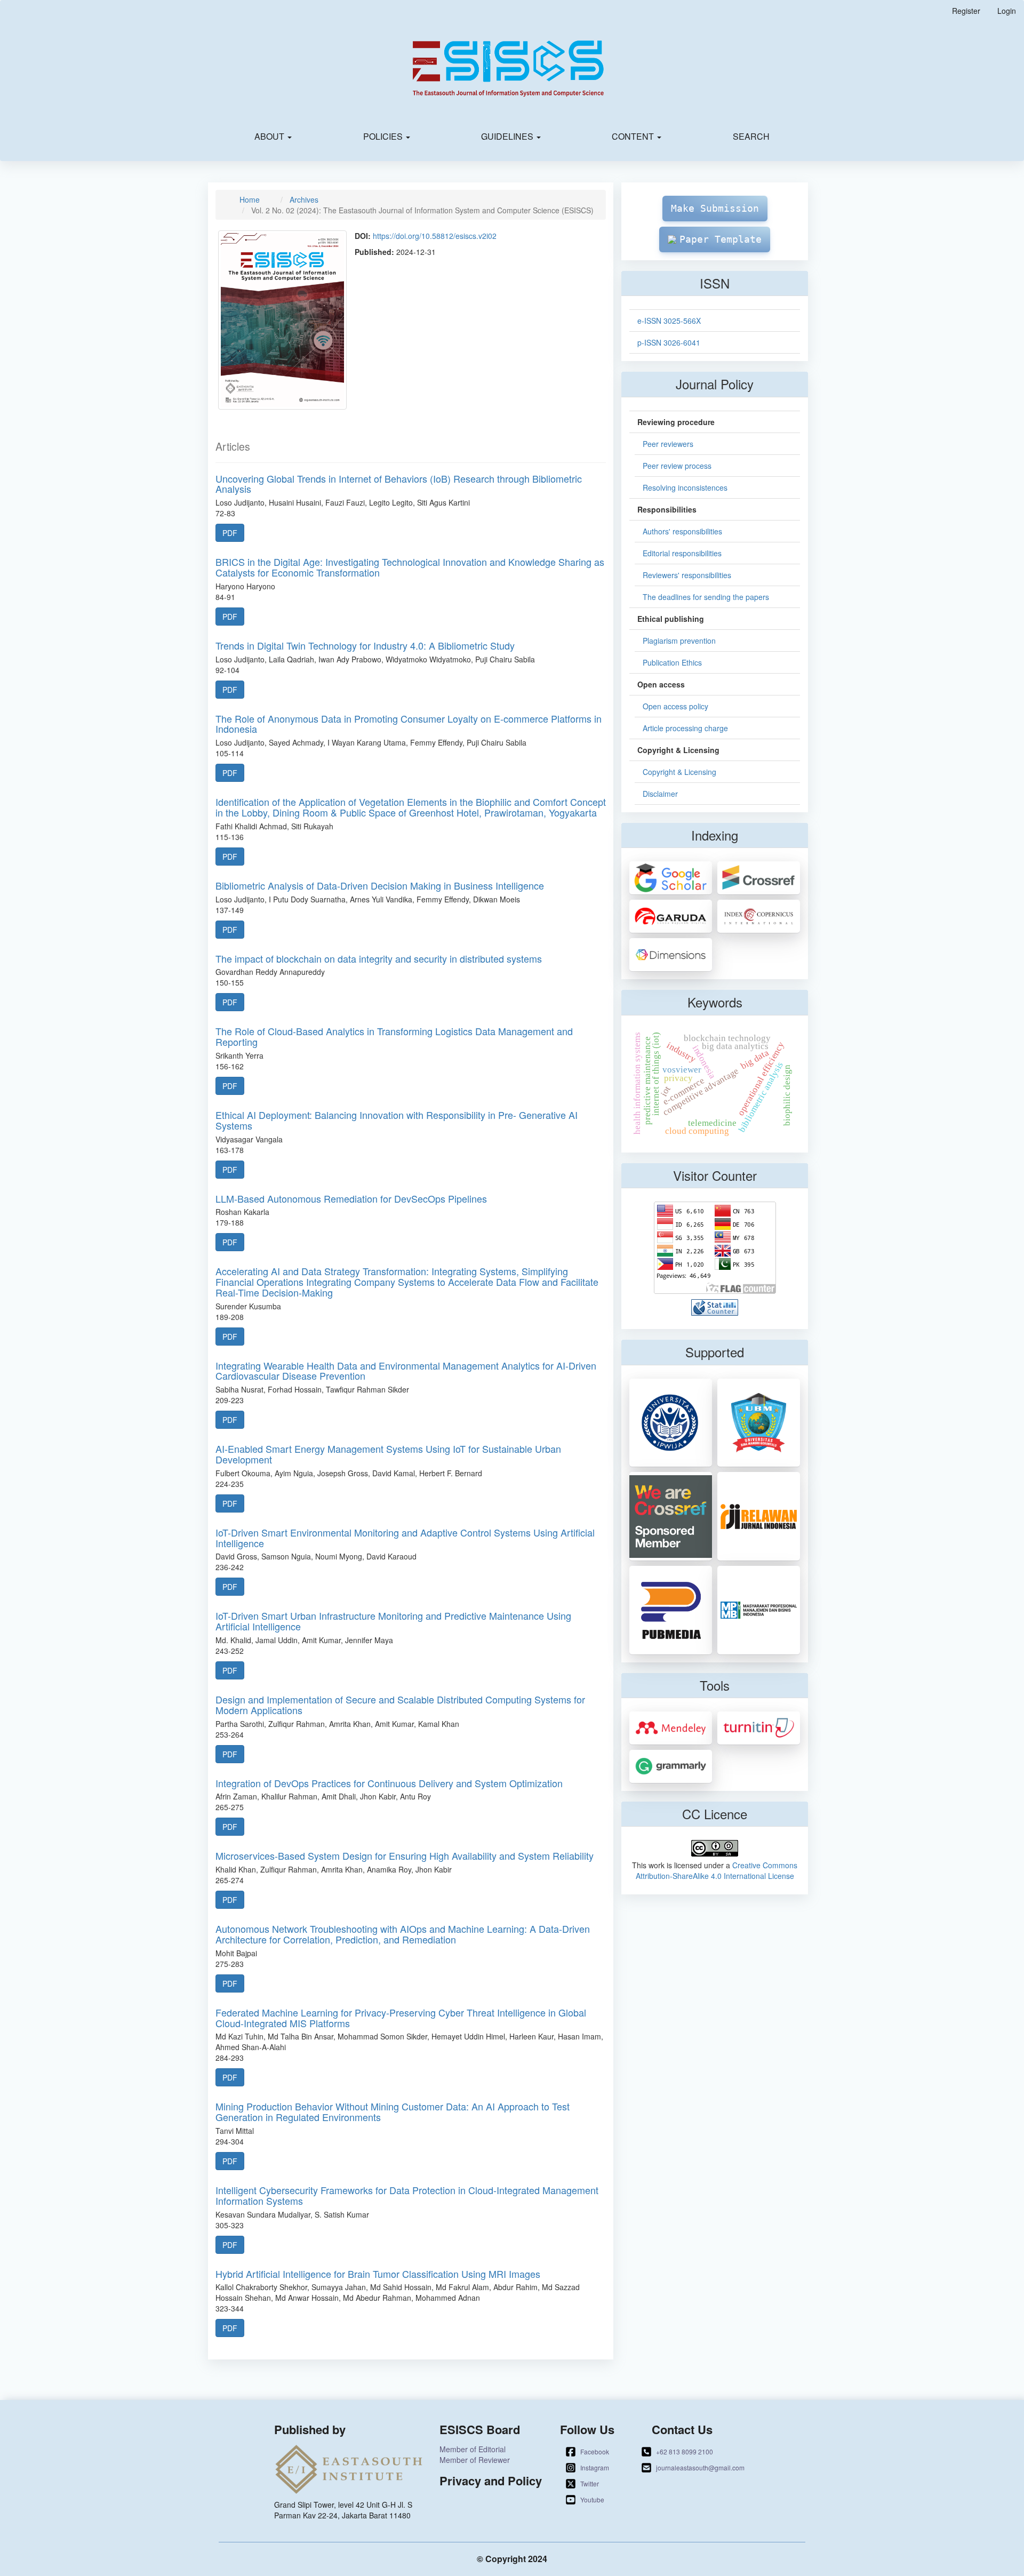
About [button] (270, 136)
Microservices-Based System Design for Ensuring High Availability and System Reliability (405, 1855)
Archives (304, 199)
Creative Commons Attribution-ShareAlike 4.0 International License (717, 1870)
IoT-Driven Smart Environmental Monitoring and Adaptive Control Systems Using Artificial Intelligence (405, 1538)
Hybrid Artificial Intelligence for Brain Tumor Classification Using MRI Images (378, 2274)
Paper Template (721, 239)
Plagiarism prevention (679, 641)
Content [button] (634, 136)
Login (1007, 11)
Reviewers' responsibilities (687, 575)
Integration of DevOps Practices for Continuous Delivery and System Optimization (389, 1783)
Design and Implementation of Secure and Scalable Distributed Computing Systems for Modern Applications (400, 1705)
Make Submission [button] (715, 208)
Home (250, 199)
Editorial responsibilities (682, 553)
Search (751, 136)
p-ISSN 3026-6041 (669, 342)
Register (966, 11)
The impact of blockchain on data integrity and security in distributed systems (379, 958)
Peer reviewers (668, 444)
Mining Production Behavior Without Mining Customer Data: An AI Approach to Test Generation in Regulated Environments (393, 2111)
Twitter (590, 2483)
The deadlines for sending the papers (706, 597)
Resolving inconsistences (685, 487)
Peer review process (677, 466)
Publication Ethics (672, 662)
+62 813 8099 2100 (685, 2451)
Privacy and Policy (491, 2481)
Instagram (595, 2467)
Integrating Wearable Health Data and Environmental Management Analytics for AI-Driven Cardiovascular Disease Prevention (406, 1371)
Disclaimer (660, 794)
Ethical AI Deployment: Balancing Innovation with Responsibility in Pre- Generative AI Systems (397, 1120)
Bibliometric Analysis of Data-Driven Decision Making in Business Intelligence (380, 885)
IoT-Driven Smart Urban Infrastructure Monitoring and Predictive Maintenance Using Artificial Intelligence (393, 1621)
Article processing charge (685, 728)
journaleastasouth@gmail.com (700, 2467)
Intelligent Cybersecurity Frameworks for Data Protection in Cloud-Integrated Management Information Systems (407, 2195)
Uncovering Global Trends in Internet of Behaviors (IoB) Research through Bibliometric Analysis (399, 484)
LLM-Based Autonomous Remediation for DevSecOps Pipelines (351, 1198)
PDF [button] (230, 533)
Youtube (592, 2499)
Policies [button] (384, 136)
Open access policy (675, 706)
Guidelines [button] (508, 136)
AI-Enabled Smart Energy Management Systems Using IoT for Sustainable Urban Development (388, 1454)
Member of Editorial (473, 2449)
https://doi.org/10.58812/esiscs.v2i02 (435, 236)
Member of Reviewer (475, 2460)
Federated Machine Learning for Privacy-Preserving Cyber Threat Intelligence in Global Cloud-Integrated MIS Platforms (401, 2018)
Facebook (595, 2451)
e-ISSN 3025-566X (669, 321)
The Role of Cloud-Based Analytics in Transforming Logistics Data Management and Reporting (394, 1036)
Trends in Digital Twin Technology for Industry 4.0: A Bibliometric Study (365, 645)
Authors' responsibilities (682, 531)
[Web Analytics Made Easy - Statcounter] (715, 1306)
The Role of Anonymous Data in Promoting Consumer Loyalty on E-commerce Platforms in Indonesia (409, 724)
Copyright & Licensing (679, 772)
